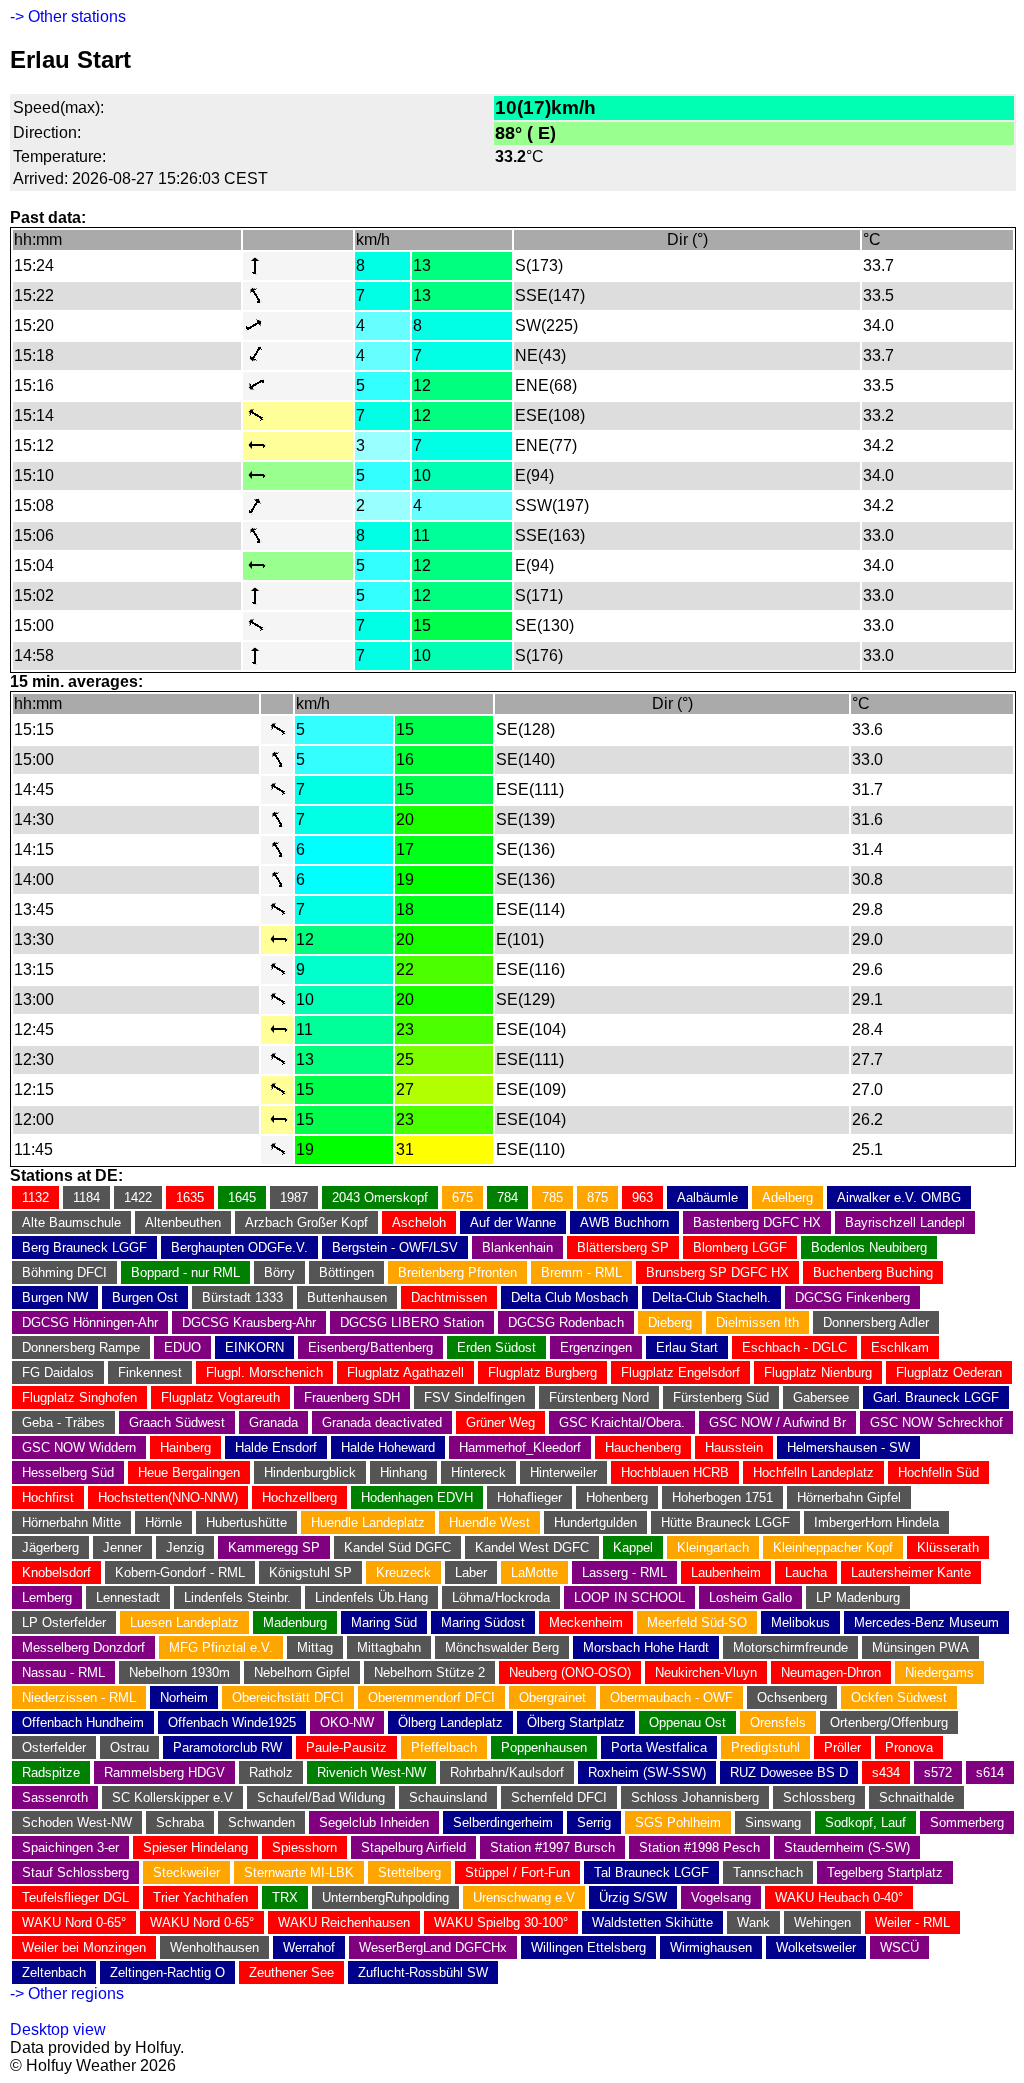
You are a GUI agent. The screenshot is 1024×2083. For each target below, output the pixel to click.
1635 (190, 1197)
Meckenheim (586, 1622)
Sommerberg (967, 1822)
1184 (86, 1197)
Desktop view (58, 2029)
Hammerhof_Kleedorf (520, 1447)
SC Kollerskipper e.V (172, 1797)
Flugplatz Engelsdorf (680, 1372)
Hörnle (163, 1522)
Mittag (315, 1647)
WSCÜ (899, 1947)
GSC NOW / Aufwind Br (777, 1422)
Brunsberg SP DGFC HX (717, 1272)
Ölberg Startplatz (576, 1722)
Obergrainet (552, 1697)
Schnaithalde (916, 1797)
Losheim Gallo (750, 1597)
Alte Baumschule (71, 1222)
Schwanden (261, 1822)
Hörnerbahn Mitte (71, 1522)
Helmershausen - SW (848, 1447)
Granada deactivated (382, 1422)
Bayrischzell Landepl (905, 1222)
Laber (471, 1572)
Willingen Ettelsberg (588, 1947)
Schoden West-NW (77, 1822)
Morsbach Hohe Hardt (646, 1647)
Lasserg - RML (624, 1572)
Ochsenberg (792, 1697)
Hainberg (185, 1447)
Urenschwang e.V (524, 1897)
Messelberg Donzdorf (83, 1647)
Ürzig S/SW (633, 1897)
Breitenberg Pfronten (457, 1272)
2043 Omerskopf (380, 1197)
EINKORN (254, 1347)
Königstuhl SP (310, 1572)
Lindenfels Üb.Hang (371, 1597)
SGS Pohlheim (678, 1822)
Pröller (842, 1747)
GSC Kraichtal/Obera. (622, 1422)
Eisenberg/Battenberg (370, 1347)
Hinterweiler (563, 1472)
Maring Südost (483, 1622)
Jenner (122, 1547)
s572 (938, 1772)
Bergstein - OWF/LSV (395, 1247)
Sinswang (773, 1822)
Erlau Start (687, 1347)
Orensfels (778, 1722)
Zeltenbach (54, 1972)
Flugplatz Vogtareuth (220, 1397)
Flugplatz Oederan (949, 1372)
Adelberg (787, 1197)
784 (507, 1197)
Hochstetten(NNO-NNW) (168, 1497)
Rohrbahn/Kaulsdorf (507, 1772)
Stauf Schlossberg (75, 1872)
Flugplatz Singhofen (79, 1397)
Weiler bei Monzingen (84, 1947)
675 (462, 1197)
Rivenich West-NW (371, 1772)
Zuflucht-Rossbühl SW (423, 1972)
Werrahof (309, 1947)
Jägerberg (50, 1547)
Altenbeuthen (183, 1222)
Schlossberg (819, 1797)
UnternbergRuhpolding (385, 1897)
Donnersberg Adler (876, 1322)
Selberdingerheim (503, 1822)
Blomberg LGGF (740, 1247)
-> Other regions (67, 1993)
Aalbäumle (707, 1197)
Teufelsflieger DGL (75, 1897)
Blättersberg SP (623, 1247)
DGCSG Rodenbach (566, 1322)
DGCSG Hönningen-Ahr (90, 1322)
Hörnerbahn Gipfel (849, 1497)
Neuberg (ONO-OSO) (570, 1672)
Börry (279, 1272)
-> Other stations (68, 16)
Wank (753, 1922)
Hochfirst (48, 1497)
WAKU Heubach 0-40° (839, 1897)
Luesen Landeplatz (184, 1622)
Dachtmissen (449, 1297)
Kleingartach (713, 1547)
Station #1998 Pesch (699, 1847)
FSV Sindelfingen (474, 1397)
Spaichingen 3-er (70, 1847)
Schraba (180, 1822)
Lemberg (47, 1597)
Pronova (909, 1747)
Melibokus (800, 1622)
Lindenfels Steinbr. (237, 1597)
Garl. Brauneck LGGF (936, 1397)
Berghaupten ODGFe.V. (239, 1247)
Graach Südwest (177, 1422)
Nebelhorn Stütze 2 (429, 1672)
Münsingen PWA (920, 1647)
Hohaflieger (529, 1497)
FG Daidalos (58, 1372)
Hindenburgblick (310, 1472)
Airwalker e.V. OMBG (899, 1197)
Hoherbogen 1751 (722, 1497)
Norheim (184, 1697)
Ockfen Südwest (899, 1697)
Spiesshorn (304, 1847)
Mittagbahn (389, 1647)
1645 (242, 1197)
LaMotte (534, 1572)
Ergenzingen (596, 1347)
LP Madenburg (858, 1597)
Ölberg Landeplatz (450, 1722)
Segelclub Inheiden (374, 1822)
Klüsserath (948, 1547)
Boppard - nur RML (185, 1272)
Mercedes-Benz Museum (926, 1622)
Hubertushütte (246, 1522)
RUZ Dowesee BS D (789, 1772)
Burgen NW (55, 1297)
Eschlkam (900, 1347)
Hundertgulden (595, 1522)
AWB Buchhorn (624, 1222)
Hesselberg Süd (68, 1472)
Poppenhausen (544, 1747)
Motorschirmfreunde (790, 1647)
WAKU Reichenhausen (344, 1922)
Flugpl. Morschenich (264, 1372)
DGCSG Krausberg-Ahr (249, 1322)
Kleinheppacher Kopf (833, 1547)
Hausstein (734, 1447)
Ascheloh (419, 1222)
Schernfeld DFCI (559, 1797)
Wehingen (822, 1922)
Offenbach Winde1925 (232, 1722)
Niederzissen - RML (79, 1697)
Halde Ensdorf (276, 1447)
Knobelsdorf (56, 1572)
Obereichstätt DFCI (288, 1697)
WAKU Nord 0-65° (74, 1922)
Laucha (806, 1572)
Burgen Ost (145, 1297)
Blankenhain (517, 1247)
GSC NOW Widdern (79, 1447)
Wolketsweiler (816, 1947)
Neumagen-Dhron (831, 1672)
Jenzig (185, 1547)
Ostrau (129, 1747)
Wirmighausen (711, 1947)
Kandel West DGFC (532, 1547)
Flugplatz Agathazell (405, 1372)
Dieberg (670, 1322)
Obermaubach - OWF (671, 1697)
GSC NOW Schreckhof (936, 1422)
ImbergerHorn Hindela (876, 1522)
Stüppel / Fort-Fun (517, 1872)
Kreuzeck (403, 1572)
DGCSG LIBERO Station (412, 1322)
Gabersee (821, 1397)
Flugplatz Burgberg (542, 1372)
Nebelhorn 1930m (179, 1672)
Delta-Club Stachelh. (711, 1297)
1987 (294, 1197)
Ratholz (271, 1772)
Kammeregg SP (274, 1547)
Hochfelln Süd (938, 1472)
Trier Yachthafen (200, 1897)
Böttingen (346, 1272)
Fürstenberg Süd (721, 1397)
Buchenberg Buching (873, 1272)
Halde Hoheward (388, 1447)
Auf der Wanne (513, 1222)
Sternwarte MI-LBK (299, 1872)
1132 (35, 1197)
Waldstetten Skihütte (652, 1922)
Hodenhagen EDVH (417, 1497)
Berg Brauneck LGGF (84, 1247)
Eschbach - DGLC (794, 1347)
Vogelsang (721, 1897)
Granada (273, 1422)
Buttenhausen (347, 1297)
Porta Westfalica (659, 1747)
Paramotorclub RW (227, 1747)
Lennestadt (128, 1597)
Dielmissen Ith (757, 1322)
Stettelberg (409, 1872)
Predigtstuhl (765, 1747)
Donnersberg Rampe (81, 1347)
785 (552, 1197)
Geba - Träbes (63, 1422)
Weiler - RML (912, 1922)
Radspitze (51, 1772)
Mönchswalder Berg (502, 1647)
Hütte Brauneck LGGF (725, 1522)
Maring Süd (384, 1622)
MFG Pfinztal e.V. (221, 1647)
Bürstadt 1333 (242, 1297)
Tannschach (768, 1872)
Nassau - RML (63, 1672)
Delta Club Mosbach (569, 1297)
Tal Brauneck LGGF (651, 1872)
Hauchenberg (643, 1447)
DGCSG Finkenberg (852, 1297)
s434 (886, 1772)
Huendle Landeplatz (368, 1522)
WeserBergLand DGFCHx (433, 1947)
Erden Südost (496, 1347)
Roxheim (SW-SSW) (647, 1772)
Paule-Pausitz (346, 1747)
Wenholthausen (214, 1947)
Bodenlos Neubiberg (869, 1247)
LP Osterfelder (64, 1622)
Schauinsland (448, 1797)
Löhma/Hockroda (501, 1597)
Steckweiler (186, 1872)
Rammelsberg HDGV (164, 1772)
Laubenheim (726, 1572)
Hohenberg (617, 1497)
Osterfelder (54, 1747)
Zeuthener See (291, 1972)
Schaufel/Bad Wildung (321, 1797)
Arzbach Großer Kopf (306, 1222)
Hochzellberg (299, 1497)
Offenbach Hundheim (83, 1722)
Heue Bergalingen (189, 1472)
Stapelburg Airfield (413, 1847)
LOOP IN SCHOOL (629, 1597)
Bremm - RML (581, 1272)
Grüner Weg (500, 1422)
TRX (285, 1897)
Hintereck (478, 1472)
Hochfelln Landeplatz (813, 1472)
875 (597, 1197)
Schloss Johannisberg (695, 1797)
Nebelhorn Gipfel (302, 1672)
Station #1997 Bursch (552, 1847)
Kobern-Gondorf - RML (180, 1572)
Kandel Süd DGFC (397, 1547)
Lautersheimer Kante (911, 1572)
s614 (990, 1772)
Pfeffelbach (444, 1747)
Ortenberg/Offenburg (889, 1722)
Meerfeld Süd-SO (697, 1622)
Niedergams (939, 1672)
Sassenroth (55, 1797)
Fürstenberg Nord (599, 1397)
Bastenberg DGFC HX (757, 1222)
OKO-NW (347, 1722)
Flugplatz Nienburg (818, 1372)
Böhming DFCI (64, 1272)
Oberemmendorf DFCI (431, 1697)
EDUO (182, 1347)
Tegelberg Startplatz (885, 1872)
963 (642, 1197)
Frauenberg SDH (352, 1397)
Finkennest (150, 1372)
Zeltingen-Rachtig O (167, 1972)
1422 (138, 1197)
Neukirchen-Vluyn (706, 1672)
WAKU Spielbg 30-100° (501, 1922)
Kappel (633, 1547)
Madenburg (295, 1622)
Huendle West (489, 1522)
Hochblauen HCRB (675, 1472)
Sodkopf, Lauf (865, 1822)
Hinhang (403, 1472)
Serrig (594, 1822)
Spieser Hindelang (195, 1847)
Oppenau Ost (687, 1722)
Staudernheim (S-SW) (847, 1847)
